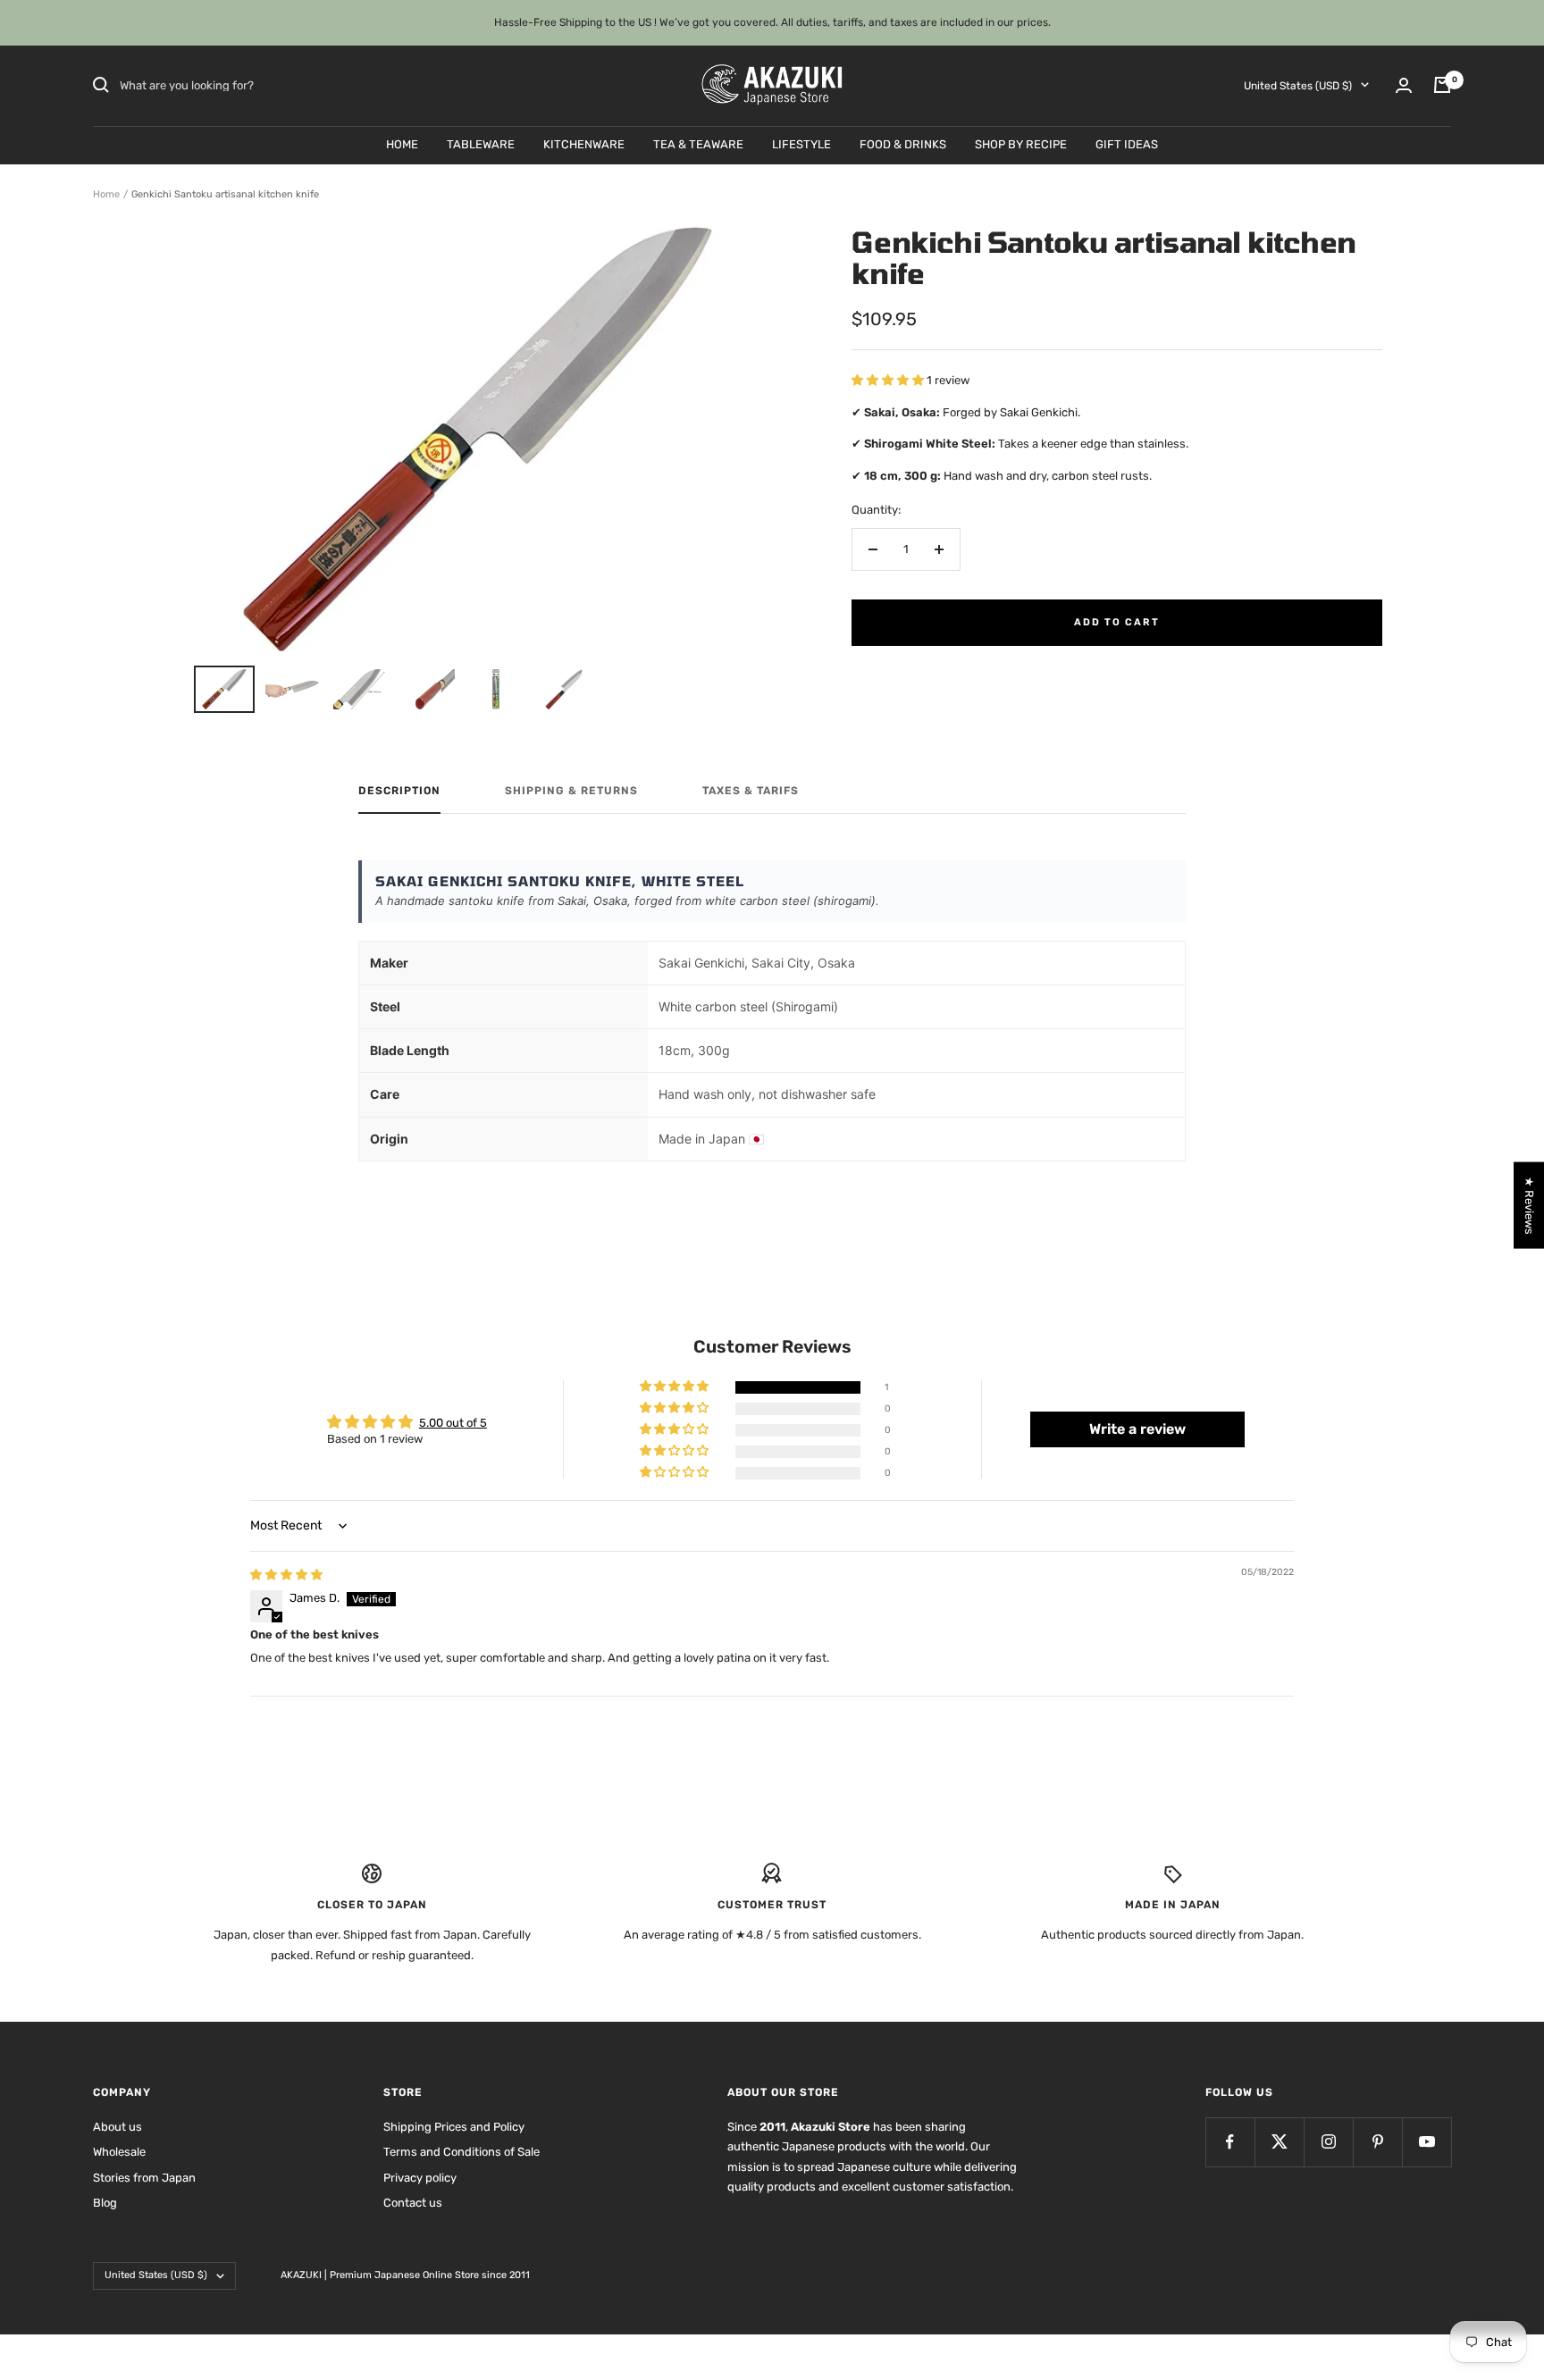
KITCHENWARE (584, 143)
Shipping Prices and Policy (454, 2127)
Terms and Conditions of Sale (462, 2152)
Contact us (413, 2203)
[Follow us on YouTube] (1427, 2142)
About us (117, 2127)
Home (106, 194)
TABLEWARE (481, 143)
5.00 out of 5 (453, 1423)
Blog (105, 2203)
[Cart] (1442, 85)
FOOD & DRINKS (903, 143)
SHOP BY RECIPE (1021, 143)
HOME (402, 143)
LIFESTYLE (801, 143)
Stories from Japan (144, 2178)
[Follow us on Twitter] (1279, 2142)
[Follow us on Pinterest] (1377, 2142)
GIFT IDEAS (1127, 143)
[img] (286, 1575)
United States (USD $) (1298, 85)
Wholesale (119, 2152)
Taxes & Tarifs (751, 791)
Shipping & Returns (571, 791)
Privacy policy (420, 2178)
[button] (889, 380)
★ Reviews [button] (1529, 1206)
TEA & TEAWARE (698, 143)
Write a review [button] (1137, 1429)
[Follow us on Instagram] (1328, 2142)
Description (399, 791)
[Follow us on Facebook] (1230, 2142)
